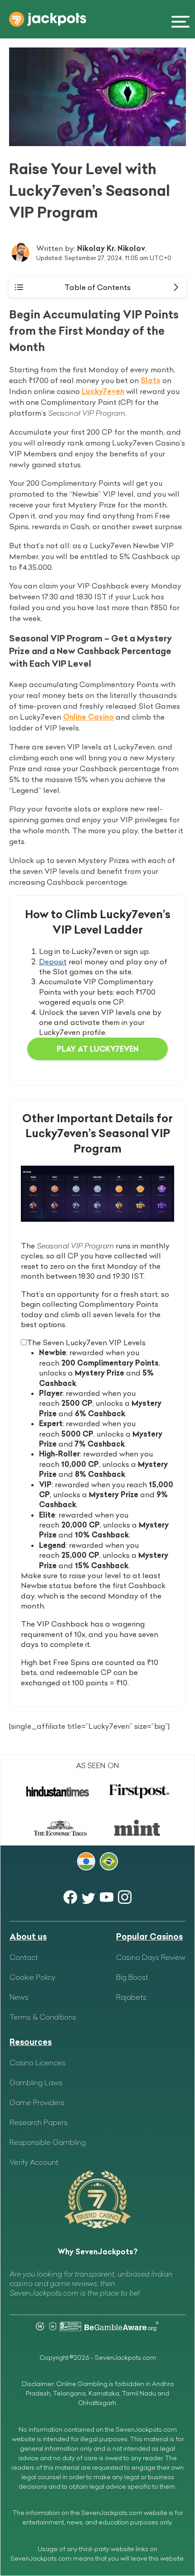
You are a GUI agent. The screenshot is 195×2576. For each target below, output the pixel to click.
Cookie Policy (32, 1977)
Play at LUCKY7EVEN (98, 1049)
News (19, 1997)
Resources (31, 2042)
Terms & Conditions (43, 2017)
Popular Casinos (149, 1937)
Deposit (53, 962)
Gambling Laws (36, 2083)
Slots (151, 380)
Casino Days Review (151, 1957)
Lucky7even (103, 391)
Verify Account (34, 2162)
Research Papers (39, 2122)
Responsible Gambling (48, 2142)
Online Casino (88, 717)
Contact (24, 1957)
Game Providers (37, 2102)
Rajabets (131, 1997)
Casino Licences (38, 2063)
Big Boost (132, 1977)
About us (28, 1937)
